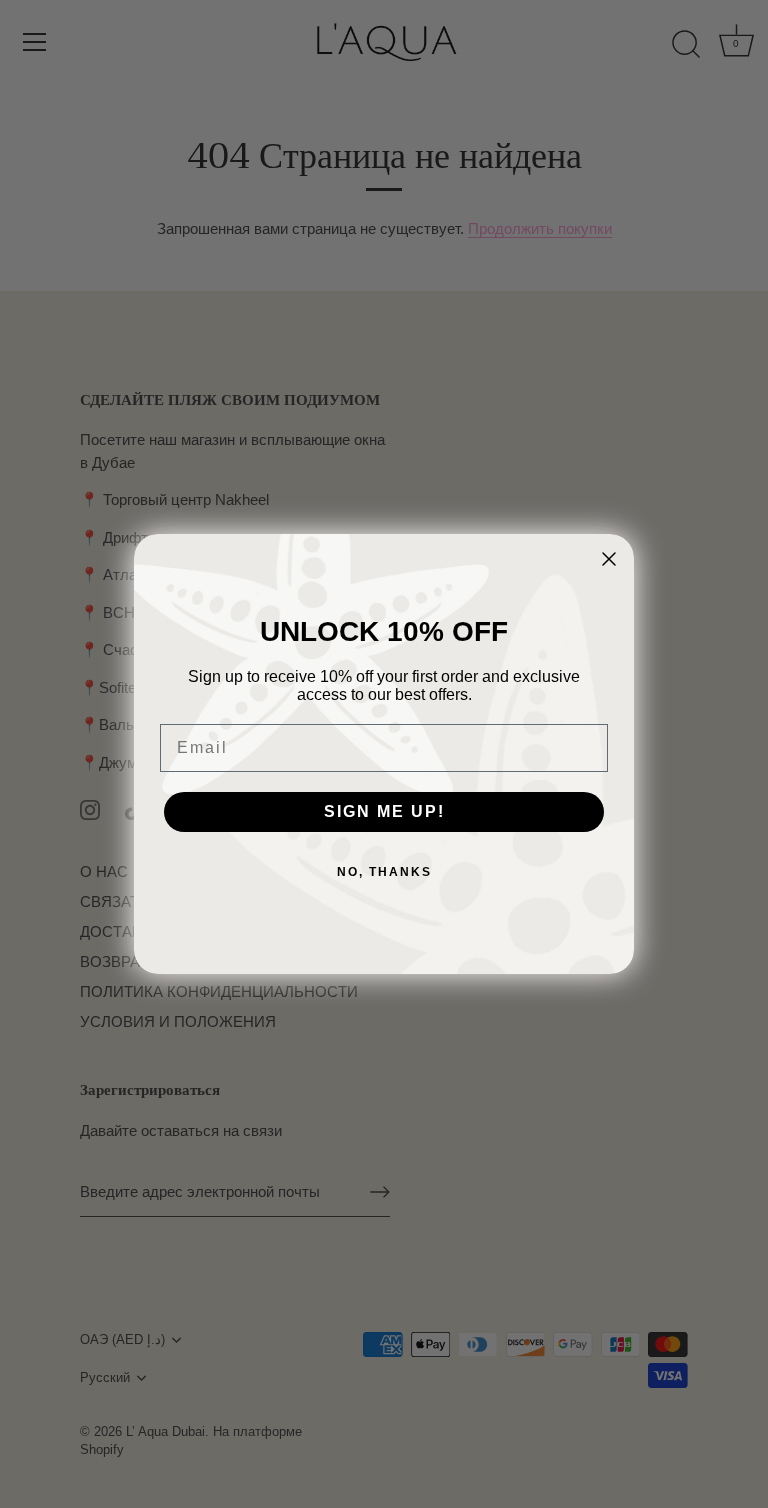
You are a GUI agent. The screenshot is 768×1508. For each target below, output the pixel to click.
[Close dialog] (609, 559)
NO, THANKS (384, 872)
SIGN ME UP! (384, 811)
